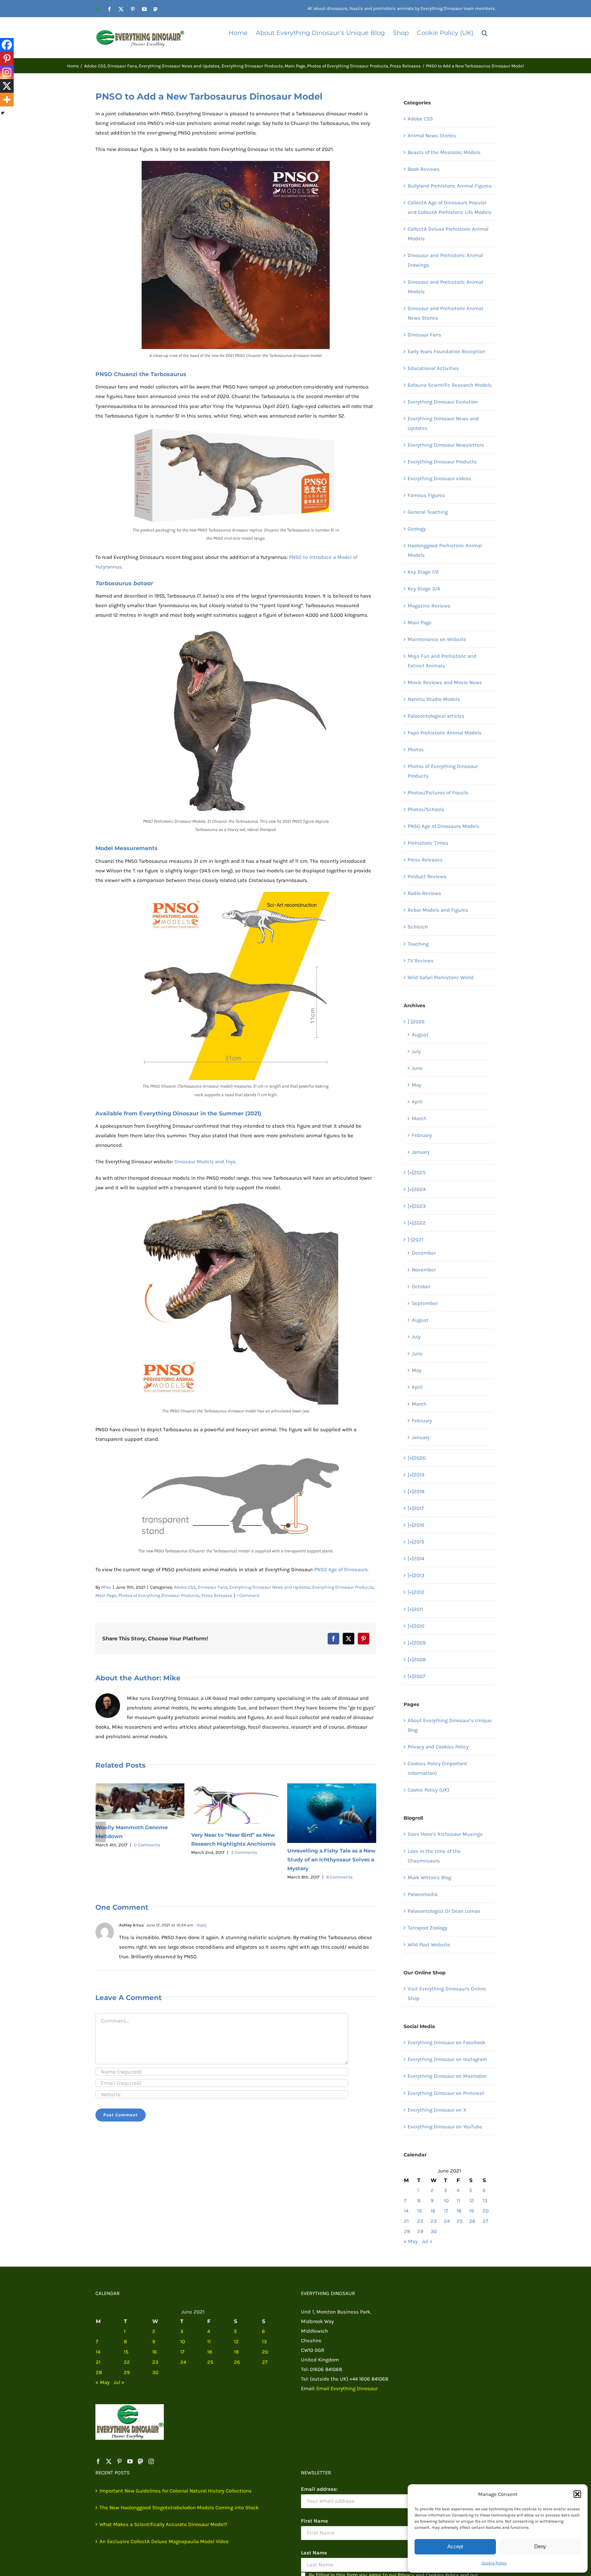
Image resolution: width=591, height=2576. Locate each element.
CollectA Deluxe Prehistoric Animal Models (448, 234)
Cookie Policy (494, 2563)
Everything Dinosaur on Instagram (447, 2059)
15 (419, 2211)
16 (433, 2211)
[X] (7, 86)
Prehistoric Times (428, 843)
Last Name (314, 2553)
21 (406, 2221)
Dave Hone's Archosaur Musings (445, 1834)
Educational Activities (433, 368)
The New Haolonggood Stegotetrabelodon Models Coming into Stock (179, 2508)
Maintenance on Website (437, 639)
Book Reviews (424, 169)
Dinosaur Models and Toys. (206, 1162)
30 (434, 2231)
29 (420, 2231)
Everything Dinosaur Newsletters (446, 445)
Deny (540, 2546)
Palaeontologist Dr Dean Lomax (444, 1911)
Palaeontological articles (436, 716)
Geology (417, 529)
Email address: (319, 2489)
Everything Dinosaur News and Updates (270, 1587)
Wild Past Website (429, 1945)
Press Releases (217, 1595)
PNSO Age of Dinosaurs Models (444, 826)
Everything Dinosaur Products (343, 1587)
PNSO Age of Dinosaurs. (342, 1569)
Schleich (418, 927)
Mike (106, 1587)
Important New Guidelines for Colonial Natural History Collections (176, 2491)
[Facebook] (7, 45)
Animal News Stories (432, 136)
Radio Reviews (424, 893)
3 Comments (339, 1842)
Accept (455, 2546)
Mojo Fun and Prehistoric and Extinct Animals (442, 661)
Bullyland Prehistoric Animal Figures (450, 186)
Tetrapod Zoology (428, 1928)
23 (434, 2221)
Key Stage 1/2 (423, 572)
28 (407, 2231)
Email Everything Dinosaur (347, 2388)
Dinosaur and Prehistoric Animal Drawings (445, 260)
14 (406, 2211)
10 (446, 2201)
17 (446, 2211)
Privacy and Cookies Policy (438, 1747)
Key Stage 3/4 (424, 589)
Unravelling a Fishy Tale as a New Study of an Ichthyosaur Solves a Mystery (235, 1860)
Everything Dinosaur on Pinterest (446, 2093)
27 (485, 2221)
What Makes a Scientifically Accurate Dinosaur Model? (163, 2524)
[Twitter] (109, 2461)
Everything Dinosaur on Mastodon (447, 2076)
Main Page (106, 1595)
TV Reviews (421, 961)
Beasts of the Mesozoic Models (444, 152)
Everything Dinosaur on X (437, 2110)
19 (472, 2211)
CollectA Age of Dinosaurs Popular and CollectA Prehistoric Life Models (450, 207)
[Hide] (3, 113)
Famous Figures (426, 495)
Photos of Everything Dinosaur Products (159, 1595)
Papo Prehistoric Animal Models (445, 733)
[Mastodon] (141, 2461)
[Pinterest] (7, 59)
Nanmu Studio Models (434, 699)
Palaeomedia (423, 1894)
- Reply (200, 1925)
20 (486, 2211)
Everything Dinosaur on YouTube (445, 2127)
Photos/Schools (426, 809)
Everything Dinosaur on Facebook (446, 2042)
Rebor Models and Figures (438, 910)
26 (472, 2221)
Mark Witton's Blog (429, 1877)
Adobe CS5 (185, 1587)
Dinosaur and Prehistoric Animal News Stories (445, 313)
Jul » (427, 2241)
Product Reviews (427, 876)
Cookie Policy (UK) (428, 1790)
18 (459, 2211)
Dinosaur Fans (213, 1587)
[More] (7, 100)
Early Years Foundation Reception (446, 351)
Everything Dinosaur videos (439, 478)
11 (458, 2201)
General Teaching (428, 512)
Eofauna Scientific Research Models (450, 385)
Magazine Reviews (429, 606)
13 (485, 2201)
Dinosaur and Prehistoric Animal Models (445, 287)
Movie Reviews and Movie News (445, 682)
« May (411, 2241)
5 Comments (148, 1852)
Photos (416, 749)
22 (420, 2221)
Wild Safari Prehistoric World (441, 977)
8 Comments (243, 1877)
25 (459, 2221)
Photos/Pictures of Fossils (438, 793)
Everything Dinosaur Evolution (443, 402)
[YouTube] (130, 2461)
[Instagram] (7, 72)
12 (472, 2201)
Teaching (418, 944)
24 (447, 2221)
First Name (314, 2521)
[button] (577, 2494)
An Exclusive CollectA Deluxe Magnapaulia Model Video (164, 2541)
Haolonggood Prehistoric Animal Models (445, 550)
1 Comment (248, 1595)
